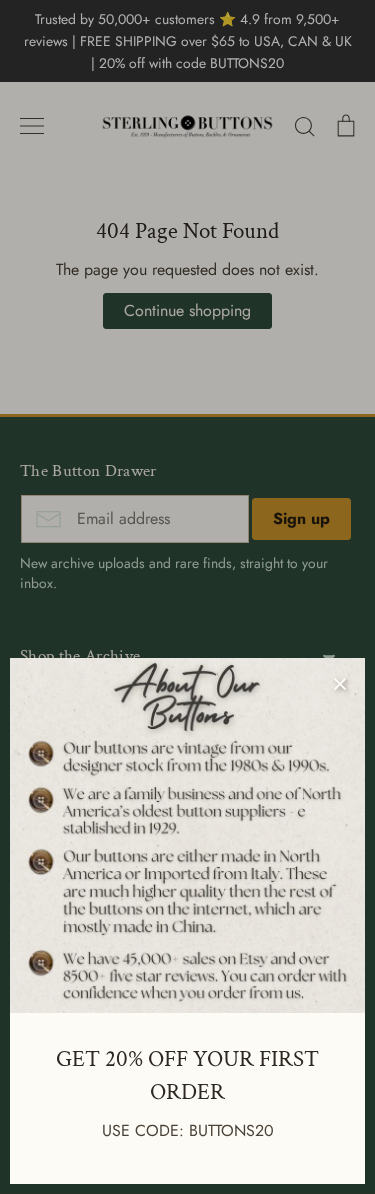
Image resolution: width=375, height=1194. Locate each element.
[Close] (340, 683)
